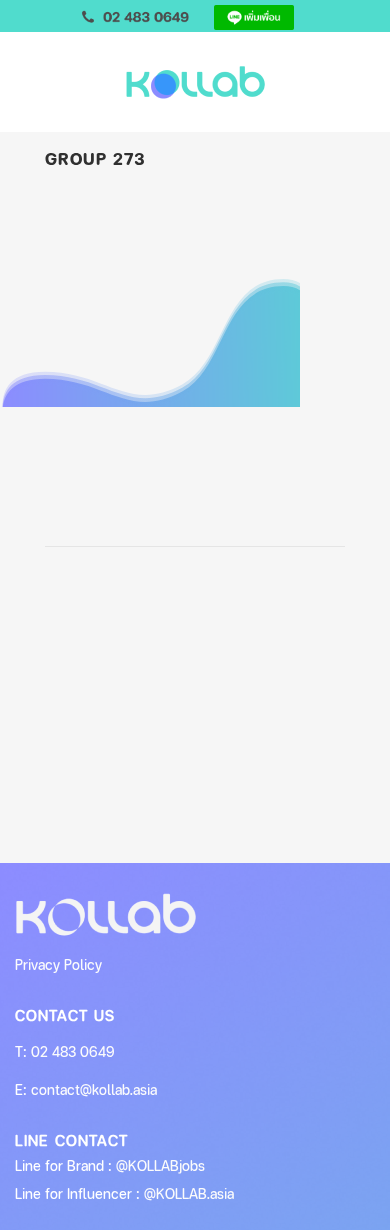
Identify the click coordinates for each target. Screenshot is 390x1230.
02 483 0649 (73, 1051)
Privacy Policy (58, 964)
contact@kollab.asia (94, 1089)
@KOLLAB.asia (189, 1193)
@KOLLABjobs (160, 1165)
